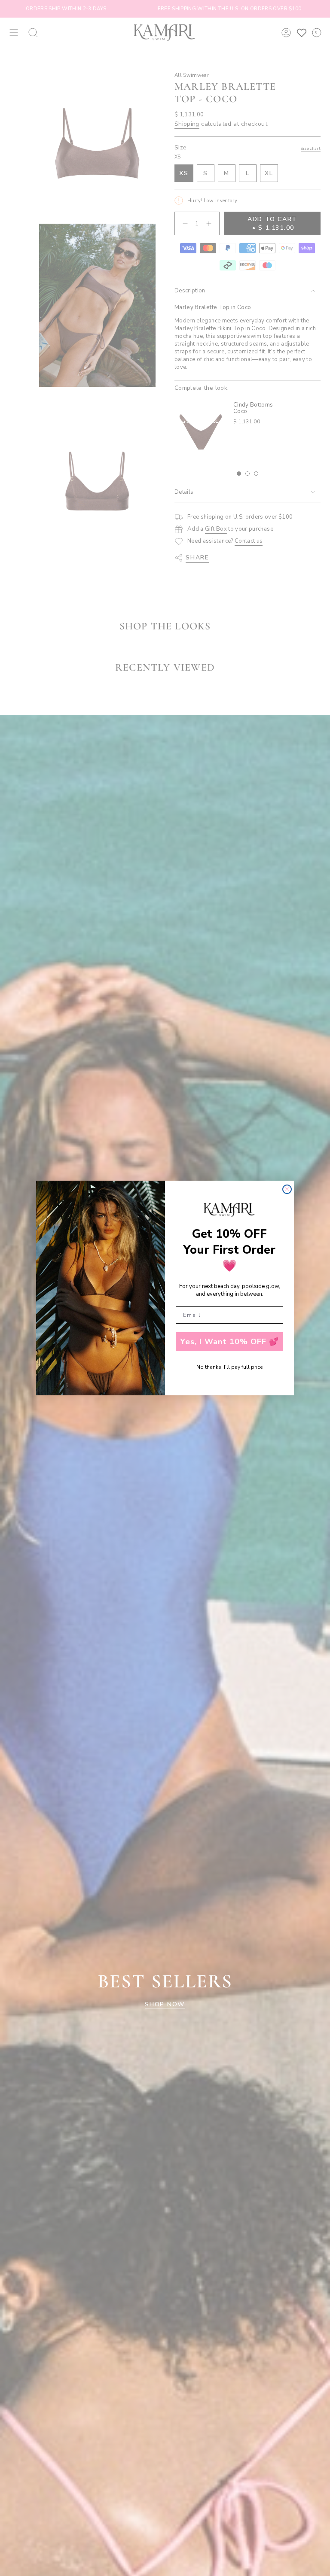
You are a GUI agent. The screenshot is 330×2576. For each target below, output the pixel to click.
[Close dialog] (287, 1189)
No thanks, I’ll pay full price (229, 1367)
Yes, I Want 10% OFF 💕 (230, 1342)
